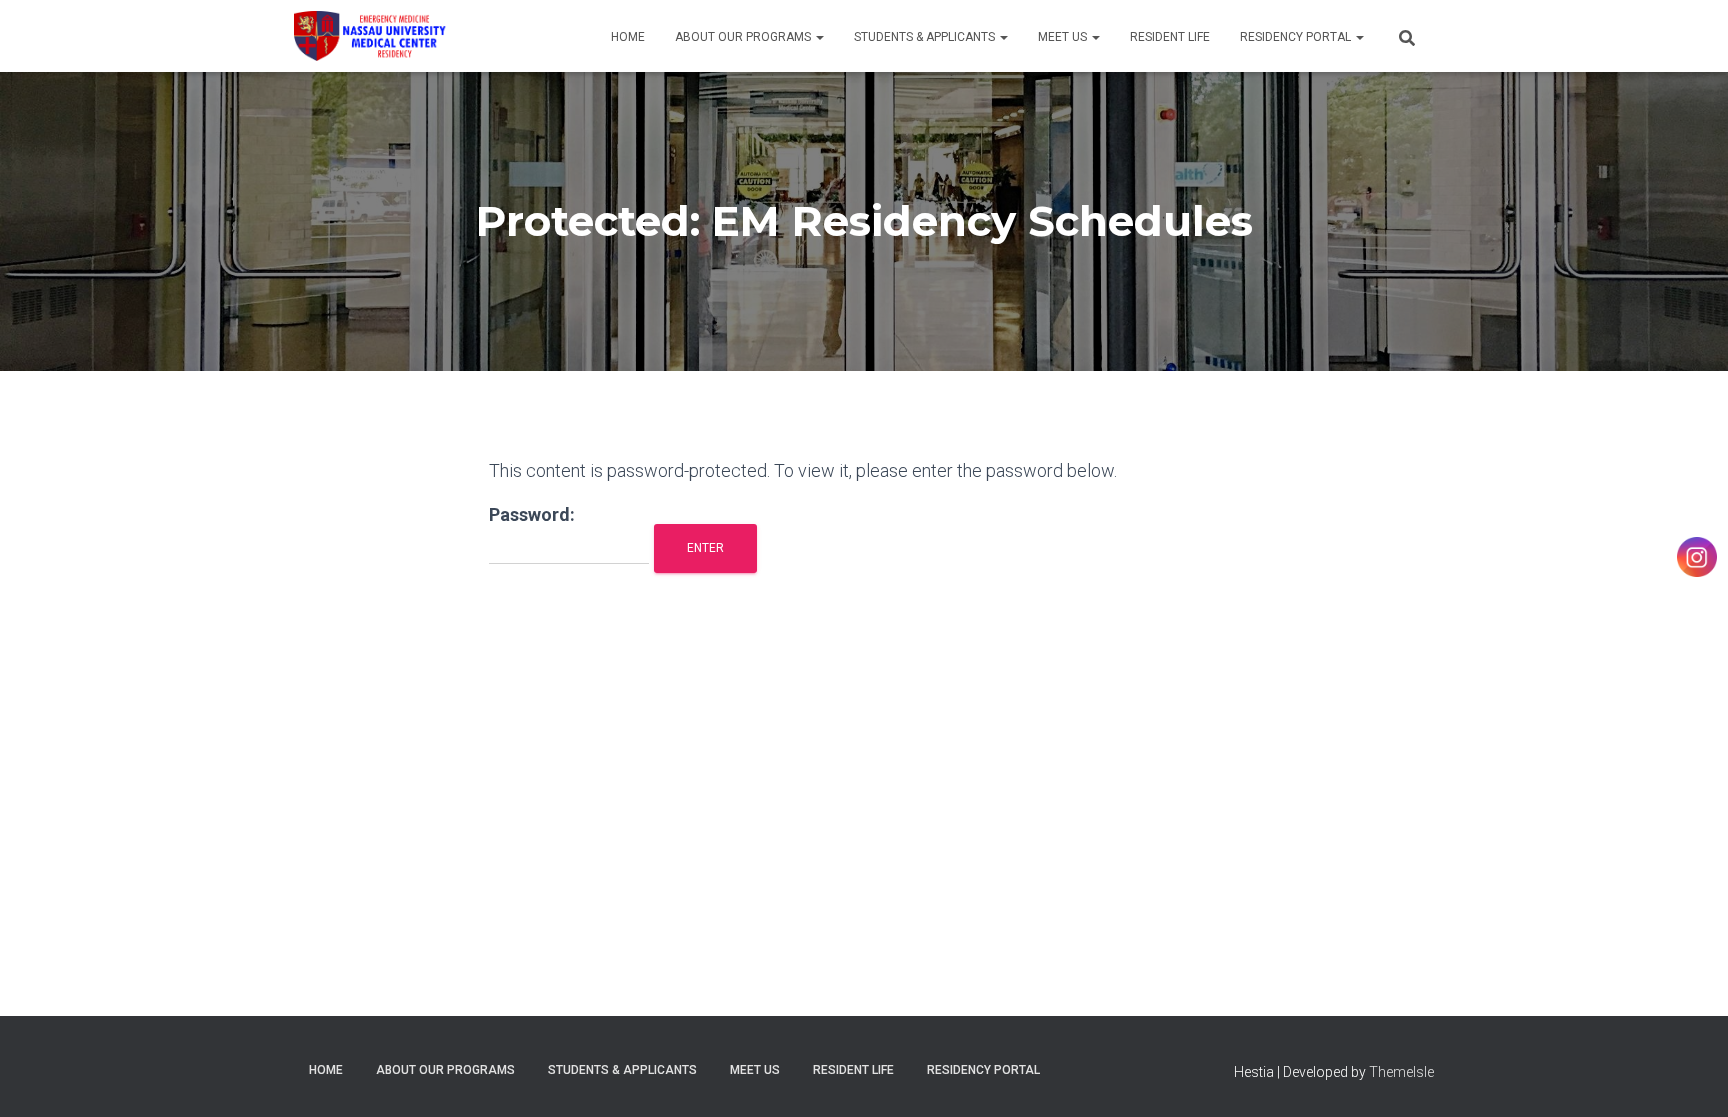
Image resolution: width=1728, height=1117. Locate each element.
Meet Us (1064, 37)
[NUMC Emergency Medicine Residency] (371, 36)
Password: (532, 514)
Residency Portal (1297, 37)
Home (628, 37)
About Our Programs (744, 37)
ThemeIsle (1401, 1072)
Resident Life (1170, 37)
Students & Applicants (926, 37)
